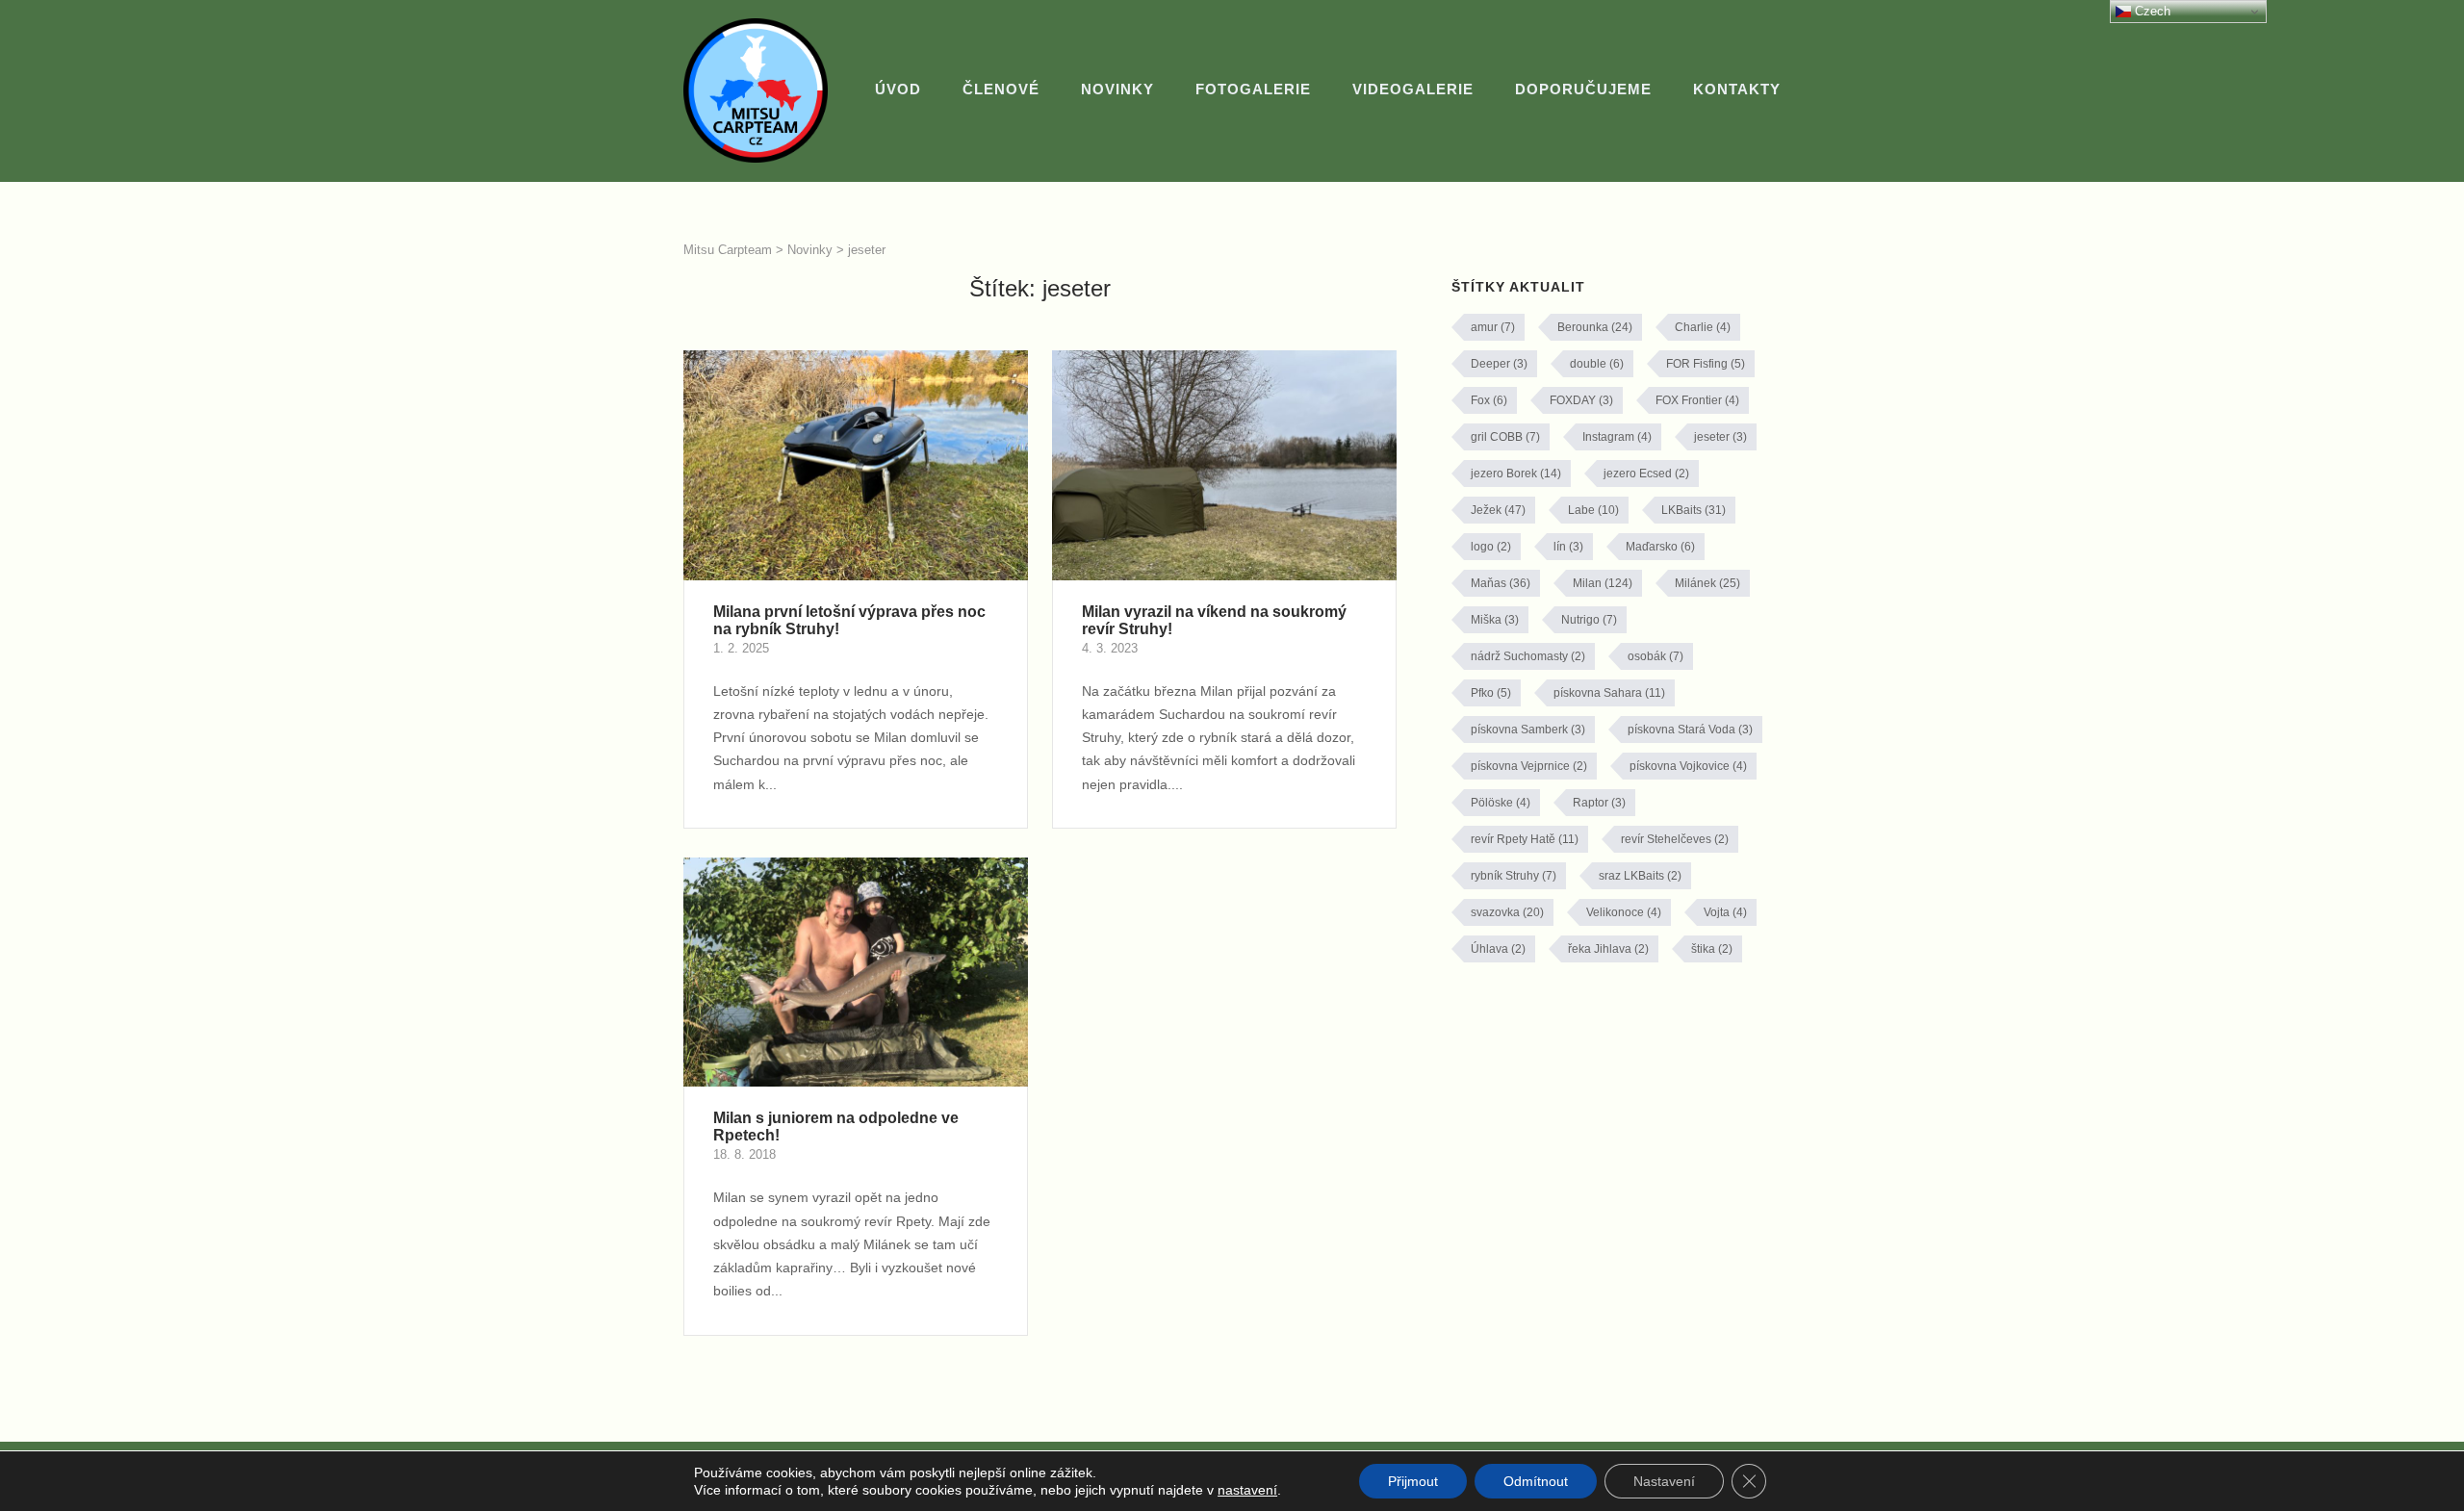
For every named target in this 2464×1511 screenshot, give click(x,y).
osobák (1655, 656)
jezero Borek (1516, 474)
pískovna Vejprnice (1529, 766)
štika (1712, 949)
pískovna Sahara (1609, 693)
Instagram (1617, 437)
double (1597, 364)
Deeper (1499, 364)
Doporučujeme (1583, 89)
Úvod (898, 89)
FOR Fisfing (1706, 364)
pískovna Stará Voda (1690, 730)
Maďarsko (1660, 547)
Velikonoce (1624, 912)
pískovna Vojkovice (1688, 766)
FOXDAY (1581, 400)
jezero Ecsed (1646, 474)
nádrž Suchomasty (1528, 656)
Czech (2151, 11)
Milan (1603, 583)
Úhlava (1498, 949)
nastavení (1247, 1490)
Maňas (1501, 583)
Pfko (1491, 693)
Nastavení (1664, 1481)
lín (1568, 547)
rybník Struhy (1514, 876)
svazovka (1507, 912)
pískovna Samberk (1528, 730)
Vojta (1725, 912)
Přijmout (1413, 1481)
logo (1491, 547)
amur (1493, 327)
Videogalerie (1413, 89)
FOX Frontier (1697, 400)
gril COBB (1505, 437)
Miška (1495, 620)
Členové (1001, 89)
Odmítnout (1536, 1481)
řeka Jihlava (1608, 949)
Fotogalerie (1253, 89)
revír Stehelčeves (1675, 839)
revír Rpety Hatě (1525, 839)
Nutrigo (1589, 620)
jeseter (1720, 437)
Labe (1593, 510)
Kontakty (1737, 89)
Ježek (1498, 510)
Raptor (1599, 803)
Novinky (1117, 89)
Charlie (1703, 327)
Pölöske (1501, 803)
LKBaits (1694, 510)
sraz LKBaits (1640, 876)
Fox (1489, 400)
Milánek (1707, 583)
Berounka (1595, 327)
